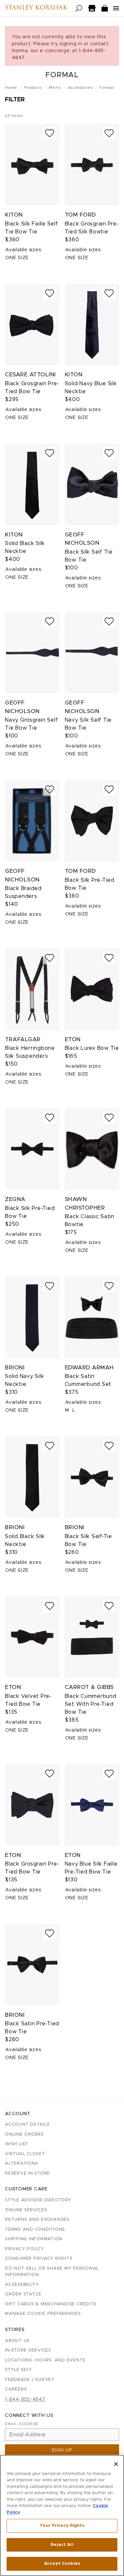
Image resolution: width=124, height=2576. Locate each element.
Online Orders (24, 2134)
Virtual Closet (25, 2154)
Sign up (62, 2450)
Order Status (23, 2294)
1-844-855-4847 (25, 2399)
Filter (15, 100)
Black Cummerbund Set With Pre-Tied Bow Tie (91, 1704)
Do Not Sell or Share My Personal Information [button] (52, 2272)
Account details (27, 2125)
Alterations (21, 2164)
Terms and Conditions (35, 2230)
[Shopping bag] (105, 8)
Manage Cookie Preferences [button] (43, 2314)
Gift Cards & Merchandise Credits (51, 2304)
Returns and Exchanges (37, 2220)
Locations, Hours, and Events (45, 2360)
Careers (16, 2389)
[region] (62, 2515)
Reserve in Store (27, 2173)
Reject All (62, 2545)
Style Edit (19, 2370)
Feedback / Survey (30, 2380)
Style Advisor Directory (38, 2200)
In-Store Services (28, 2350)
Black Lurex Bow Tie (92, 1048)
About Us (17, 2341)
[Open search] (79, 8)
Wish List (17, 2144)
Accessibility (22, 2285)
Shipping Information (34, 2239)
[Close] (116, 2464)
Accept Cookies (62, 2564)
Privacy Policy (25, 2249)
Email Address (21, 2424)
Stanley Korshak (36, 8)
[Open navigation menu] (116, 8)
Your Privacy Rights (62, 2526)
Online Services (26, 2210)
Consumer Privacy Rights (39, 2259)
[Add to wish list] (50, 133)
